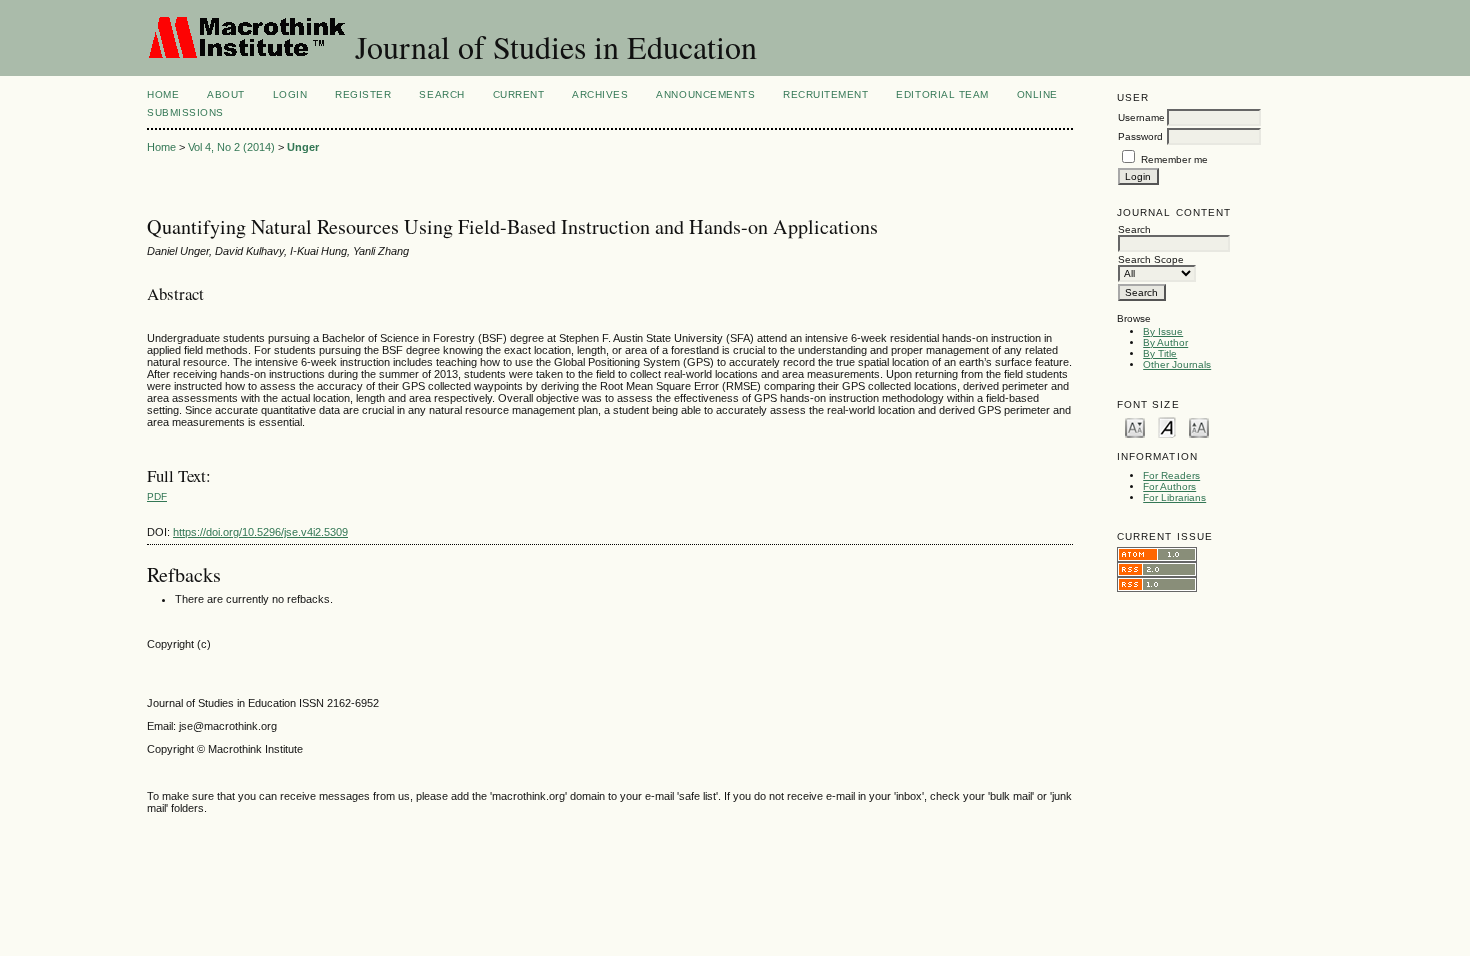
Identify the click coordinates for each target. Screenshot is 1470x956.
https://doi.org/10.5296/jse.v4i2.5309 (260, 532)
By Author (1165, 342)
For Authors (1169, 486)
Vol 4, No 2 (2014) (231, 147)
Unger (303, 147)
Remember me (1174, 159)
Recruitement (825, 94)
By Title (1160, 353)
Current (519, 94)
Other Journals (1177, 364)
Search (441, 94)
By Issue (1163, 331)
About (226, 94)
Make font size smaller (1135, 426)
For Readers (1171, 475)
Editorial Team (942, 94)
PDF (157, 496)
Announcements (705, 94)
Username (1141, 117)
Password (1140, 136)
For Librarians (1174, 497)
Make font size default (1167, 426)
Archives (600, 94)
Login (290, 94)
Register (363, 94)
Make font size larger (1199, 426)
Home (163, 94)
